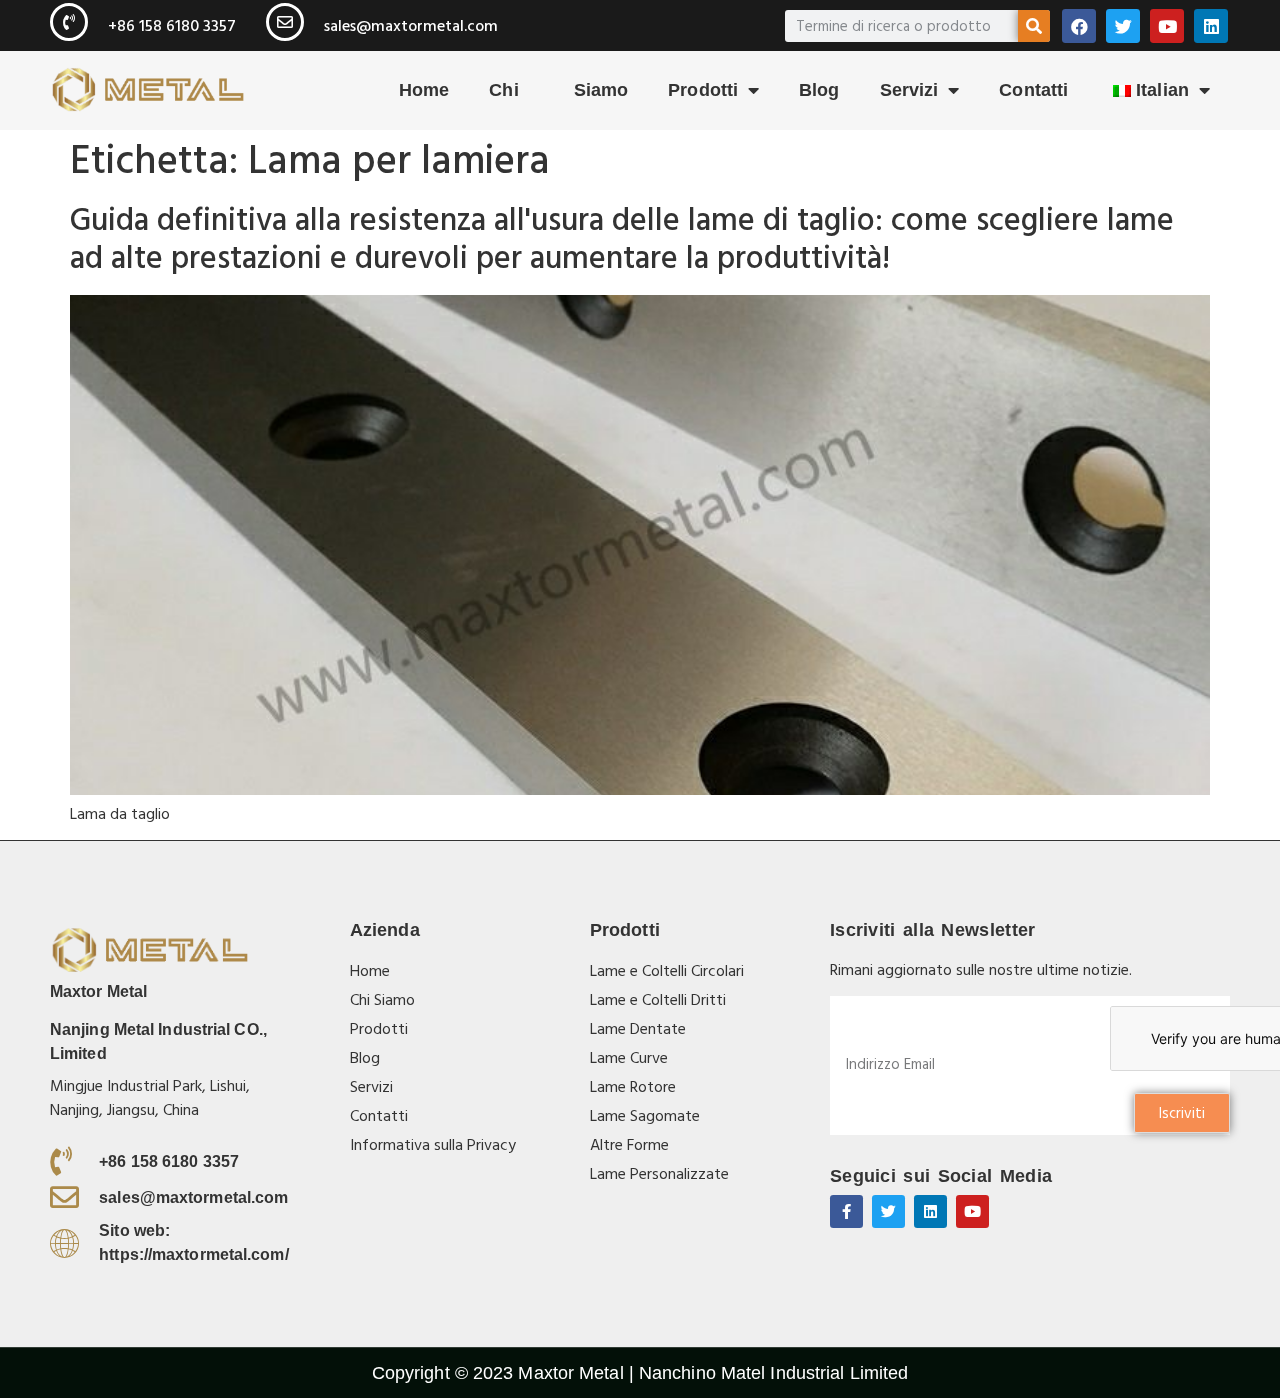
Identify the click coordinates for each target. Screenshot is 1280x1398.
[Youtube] (1167, 26)
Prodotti (703, 90)
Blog (819, 90)
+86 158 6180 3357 (172, 26)
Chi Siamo (558, 90)
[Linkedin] (1211, 26)
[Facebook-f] (846, 1211)
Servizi (909, 90)
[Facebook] (1079, 26)
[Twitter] (1123, 26)
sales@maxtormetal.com (411, 26)
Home (424, 90)
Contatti (1033, 90)
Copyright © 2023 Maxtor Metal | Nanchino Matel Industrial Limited (640, 1373)
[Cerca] (1034, 26)
